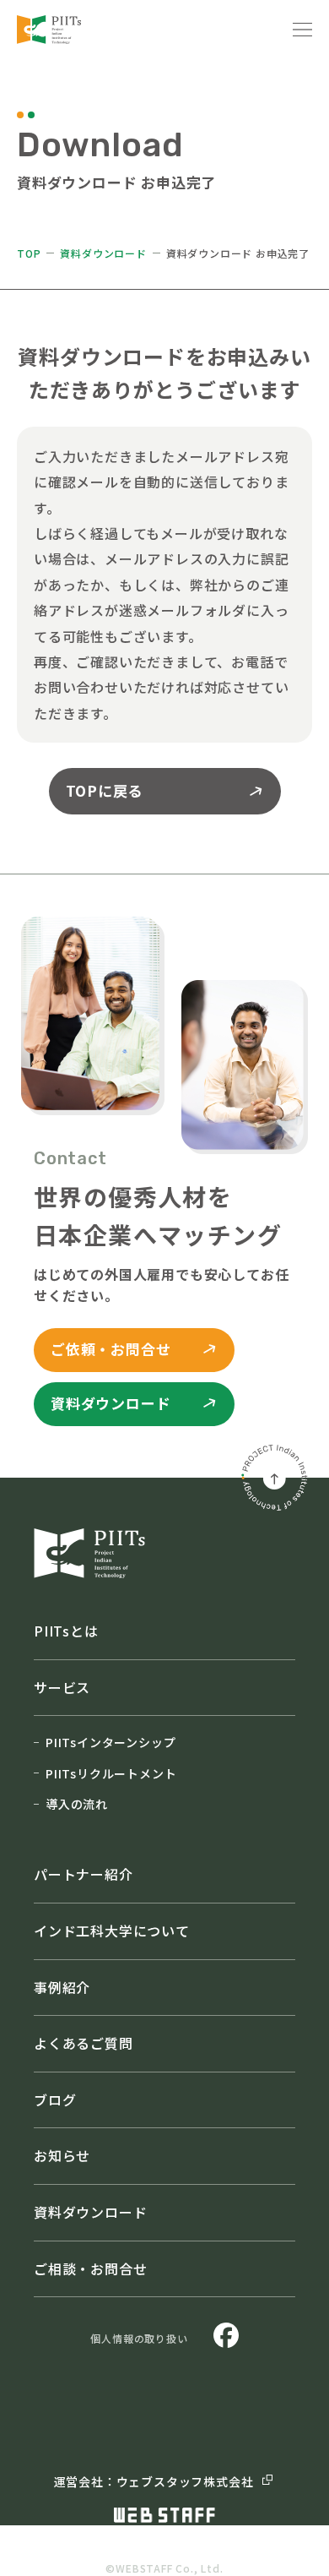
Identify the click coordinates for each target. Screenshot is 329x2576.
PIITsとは (66, 1631)
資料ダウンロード (103, 253)
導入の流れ (77, 1804)
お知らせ (62, 2155)
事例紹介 (62, 1987)
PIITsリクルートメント (111, 1773)
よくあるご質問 (84, 2043)
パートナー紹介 (84, 1874)
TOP (29, 253)
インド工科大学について (112, 1931)
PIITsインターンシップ (111, 1742)
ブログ (55, 2099)
